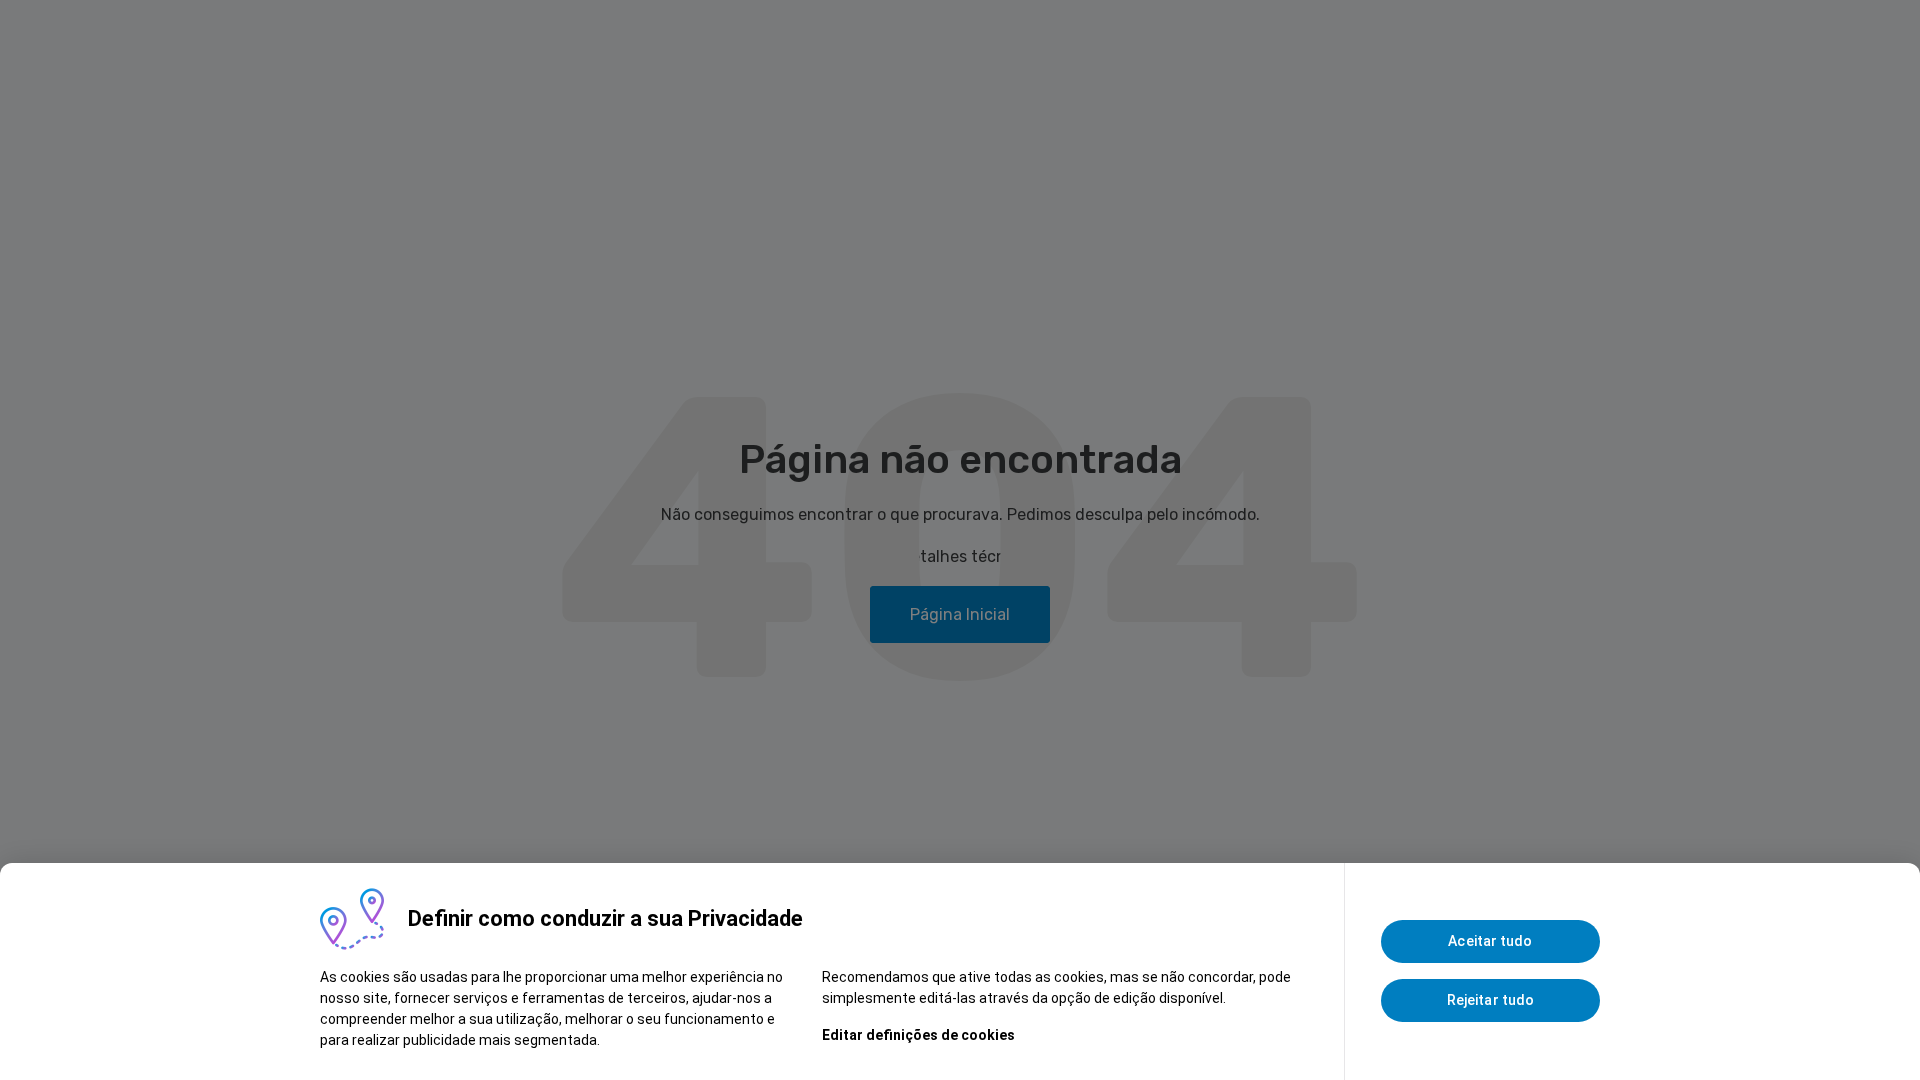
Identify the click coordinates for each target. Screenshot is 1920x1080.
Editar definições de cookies (918, 1035)
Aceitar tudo (1490, 941)
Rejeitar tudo (1490, 1000)
